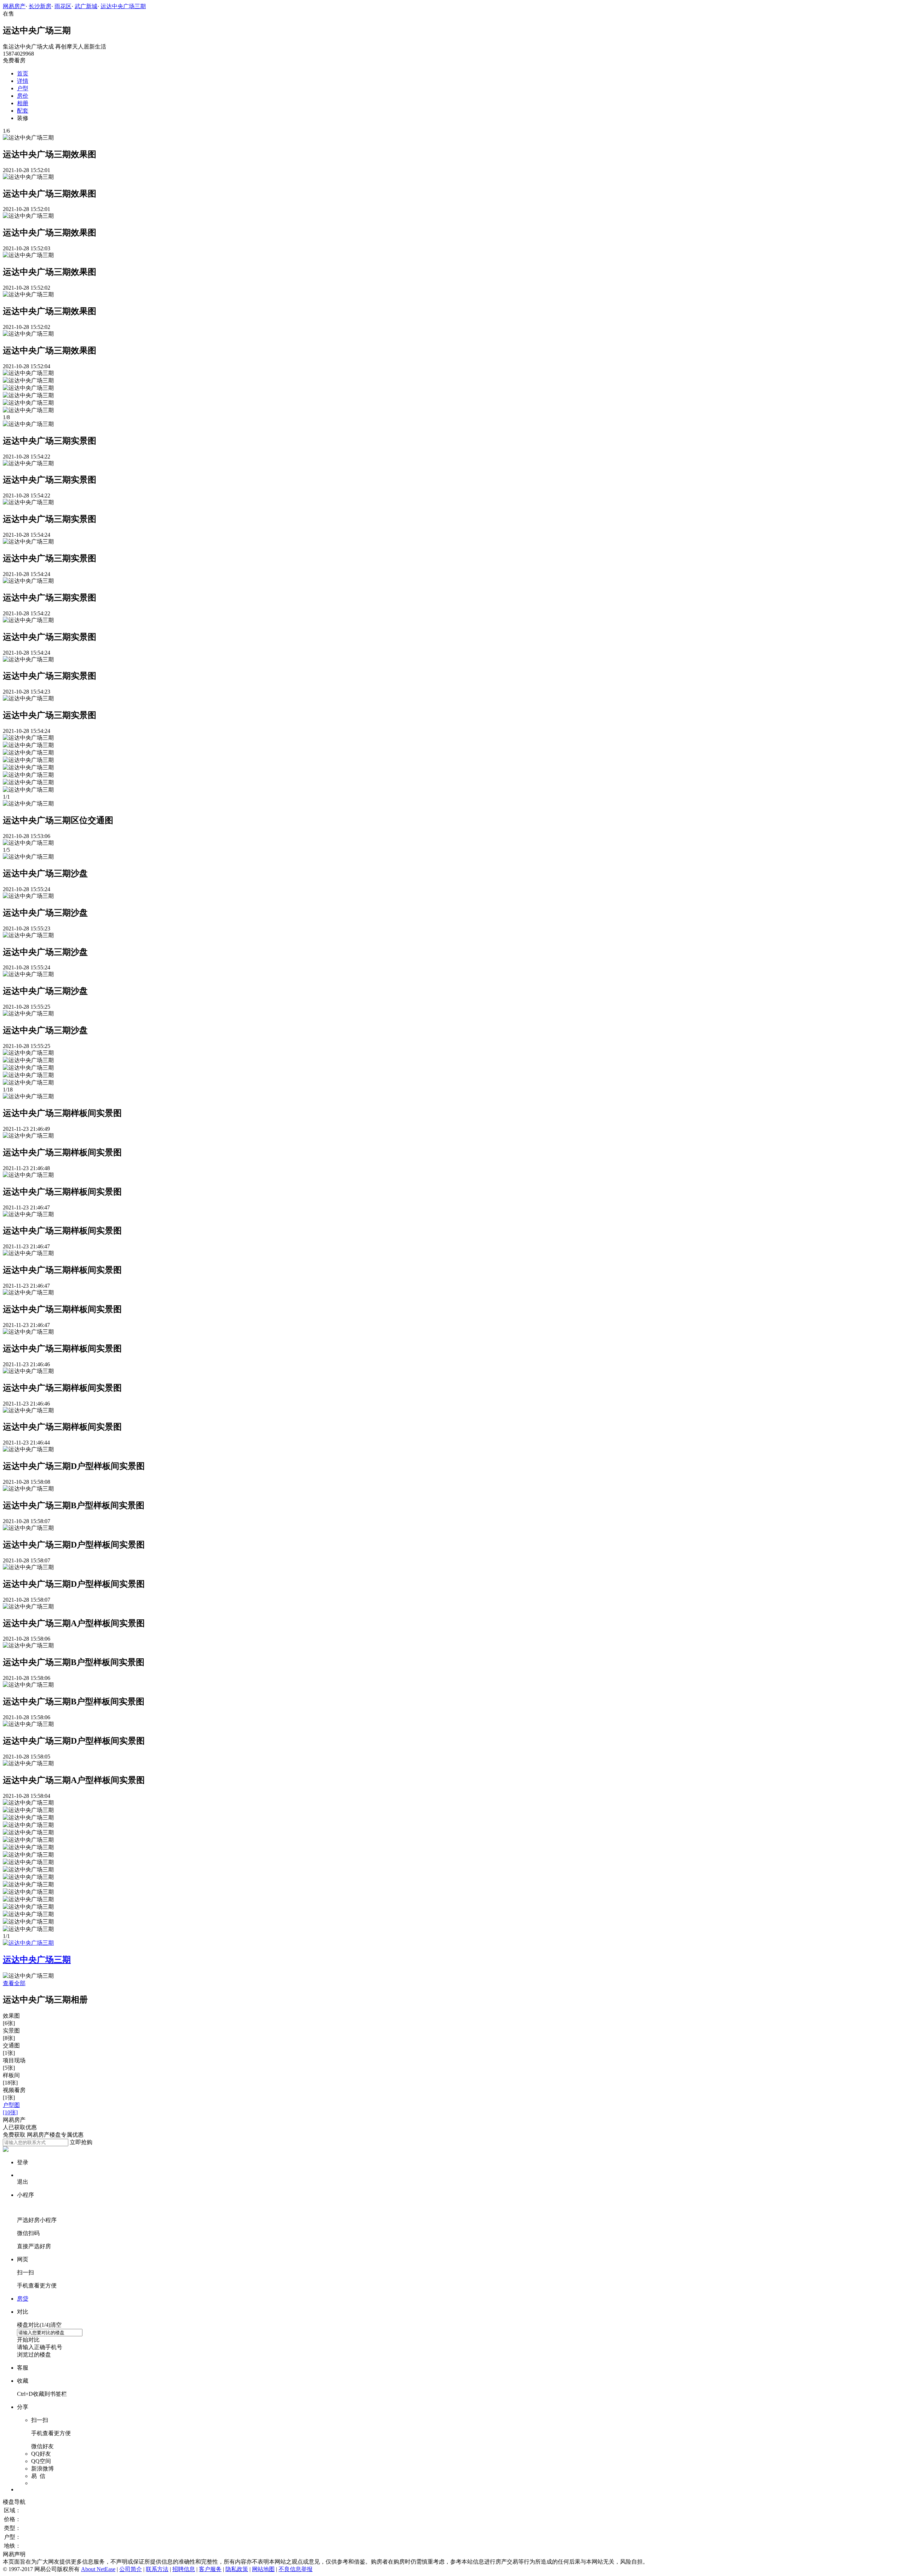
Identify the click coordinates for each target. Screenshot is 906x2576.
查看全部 (14, 1983)
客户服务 (210, 2569)
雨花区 (63, 6)
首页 (23, 73)
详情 (23, 81)
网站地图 (263, 2569)
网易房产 (14, 6)
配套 (23, 111)
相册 (23, 103)
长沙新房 (40, 6)
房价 (23, 96)
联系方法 (157, 2569)
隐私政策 (237, 2569)
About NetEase (98, 2569)
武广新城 (86, 6)
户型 (23, 88)
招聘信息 (184, 2569)
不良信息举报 (296, 2569)
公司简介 (131, 2569)
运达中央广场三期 (123, 6)
